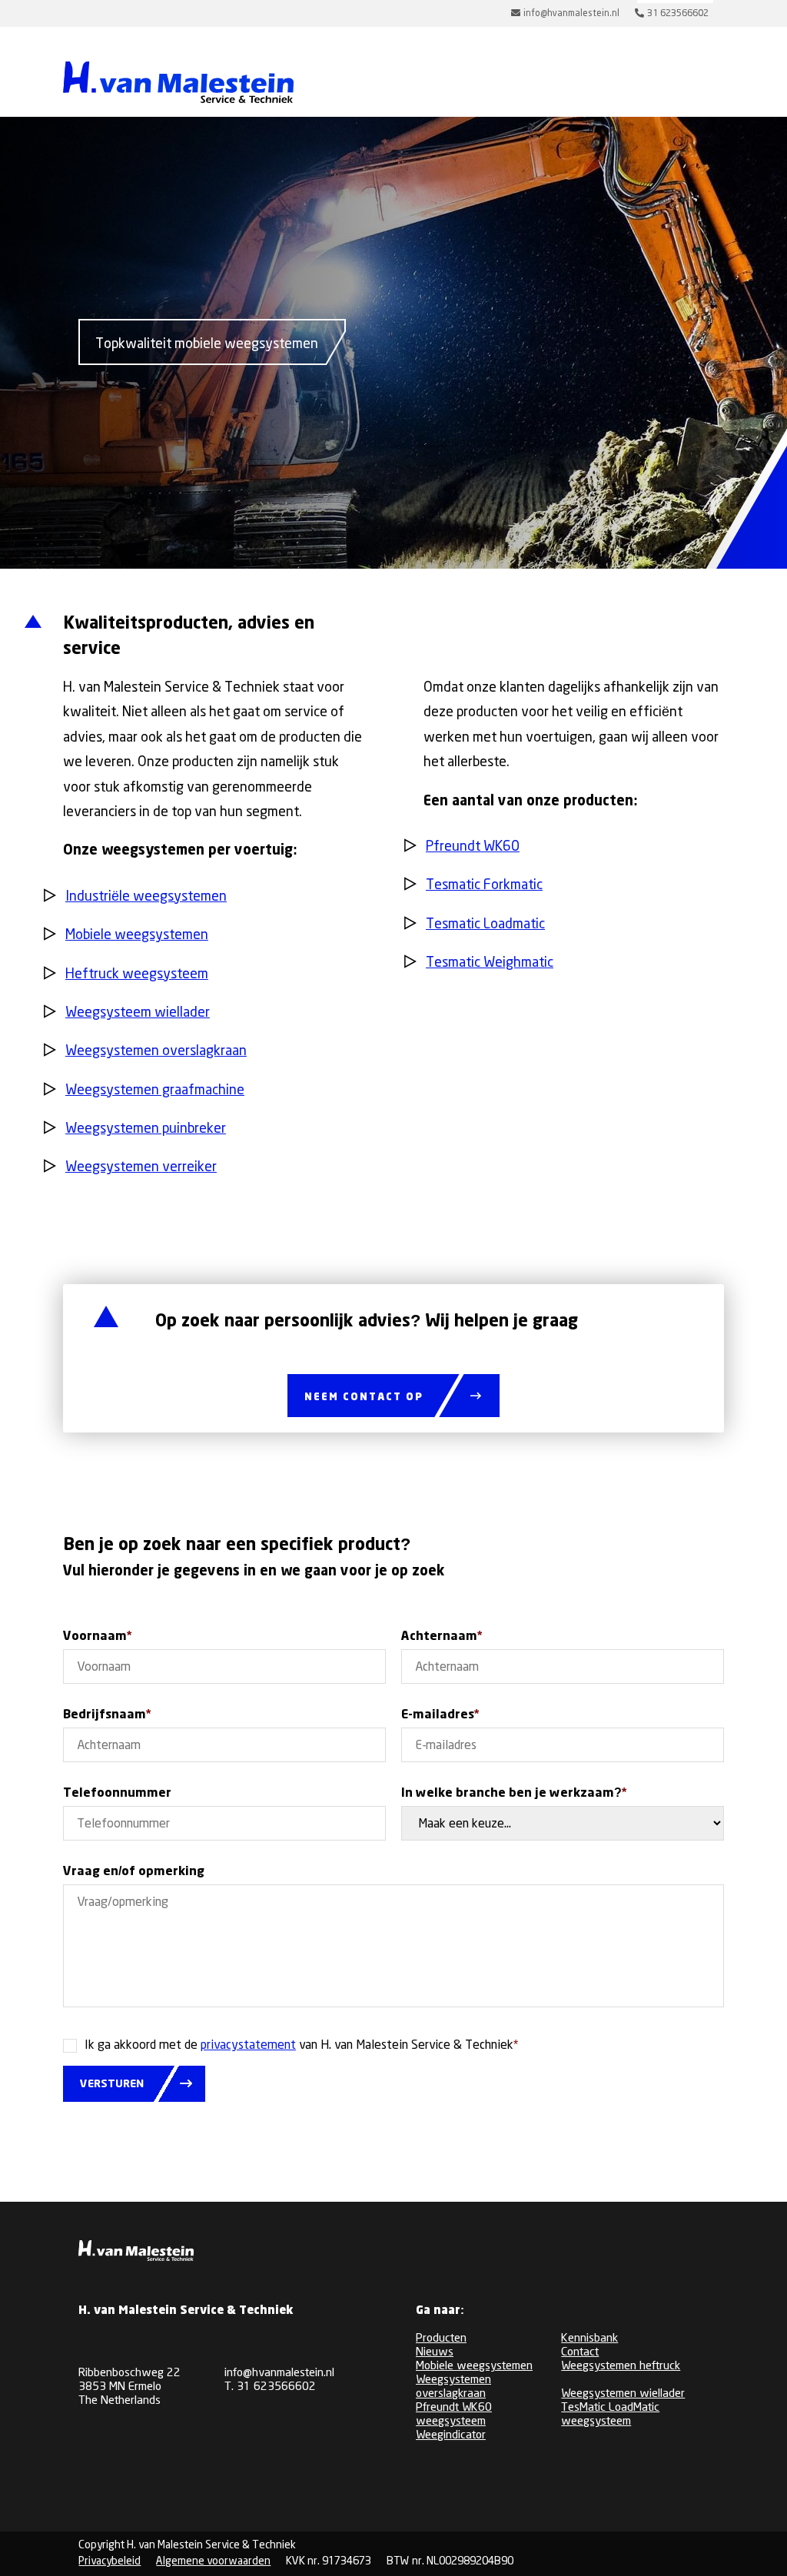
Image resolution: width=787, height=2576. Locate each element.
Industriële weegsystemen (146, 897)
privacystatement (248, 2045)
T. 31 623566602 (270, 2387)
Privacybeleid (110, 2561)
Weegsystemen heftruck (621, 2366)
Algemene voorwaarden (213, 2561)
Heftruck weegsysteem (137, 974)
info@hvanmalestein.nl (279, 2373)
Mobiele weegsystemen (137, 935)
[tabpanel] (203, 342)
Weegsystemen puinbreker (146, 1129)
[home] (178, 84)
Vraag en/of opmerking (134, 1872)
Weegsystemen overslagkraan (156, 1051)
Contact (580, 2352)
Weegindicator (451, 2435)
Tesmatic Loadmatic (485, 925)
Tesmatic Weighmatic (490, 963)
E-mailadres (440, 1715)
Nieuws (435, 2352)
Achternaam (442, 1637)
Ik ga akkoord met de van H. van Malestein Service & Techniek (301, 2045)
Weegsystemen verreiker (141, 1167)
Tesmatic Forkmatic (484, 885)
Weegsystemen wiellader (623, 2394)
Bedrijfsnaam (107, 1715)
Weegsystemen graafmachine (155, 1090)
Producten (441, 2339)
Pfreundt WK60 (473, 847)
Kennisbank (589, 2339)
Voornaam (97, 1637)
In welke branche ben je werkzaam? (514, 1793)
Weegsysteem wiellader (138, 1013)
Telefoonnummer (117, 1793)
